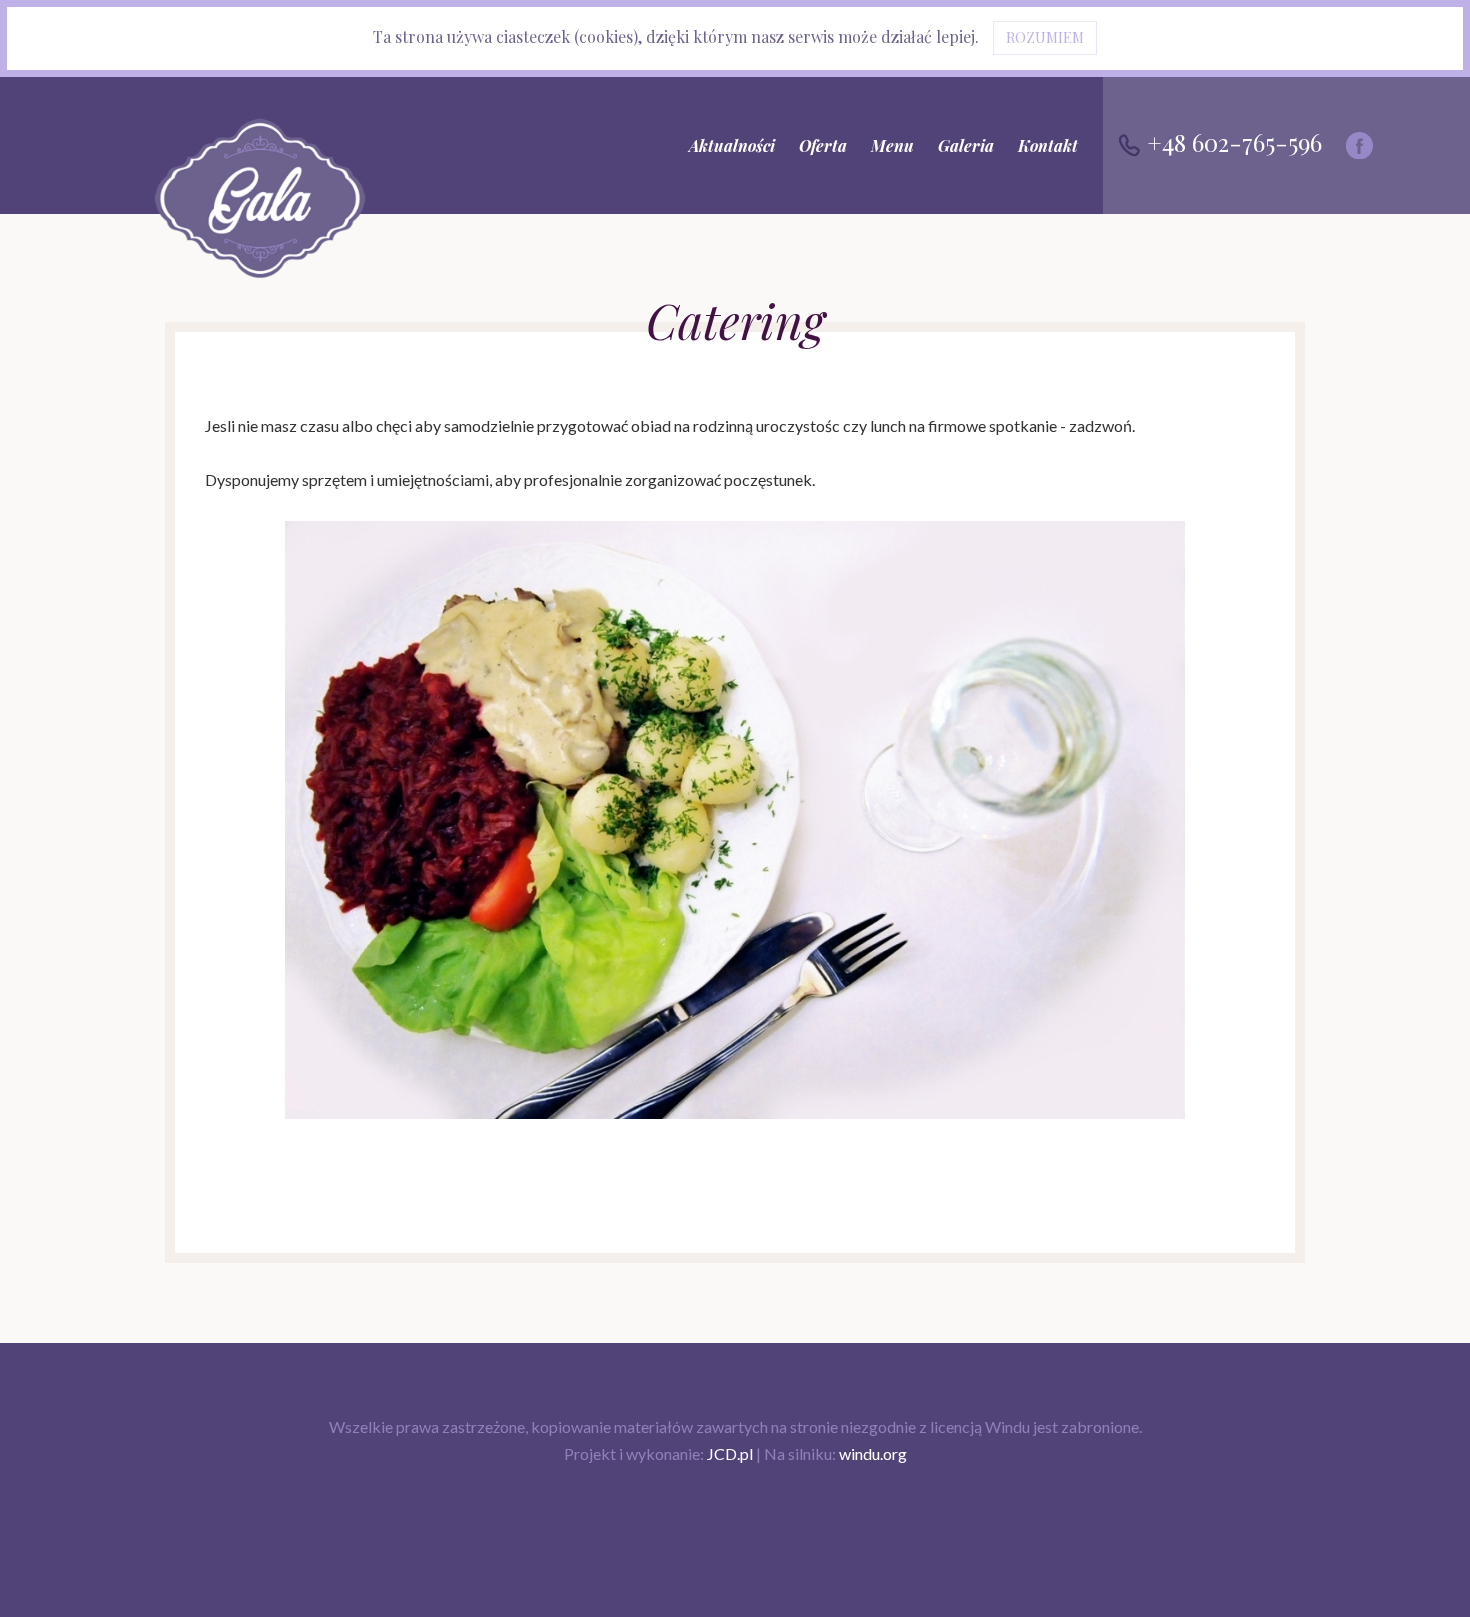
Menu (892, 145)
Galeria (966, 145)
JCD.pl (730, 1453)
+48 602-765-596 (1231, 142)
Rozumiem (1045, 37)
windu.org (873, 1453)
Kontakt (1048, 145)
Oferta (823, 145)
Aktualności (732, 145)
